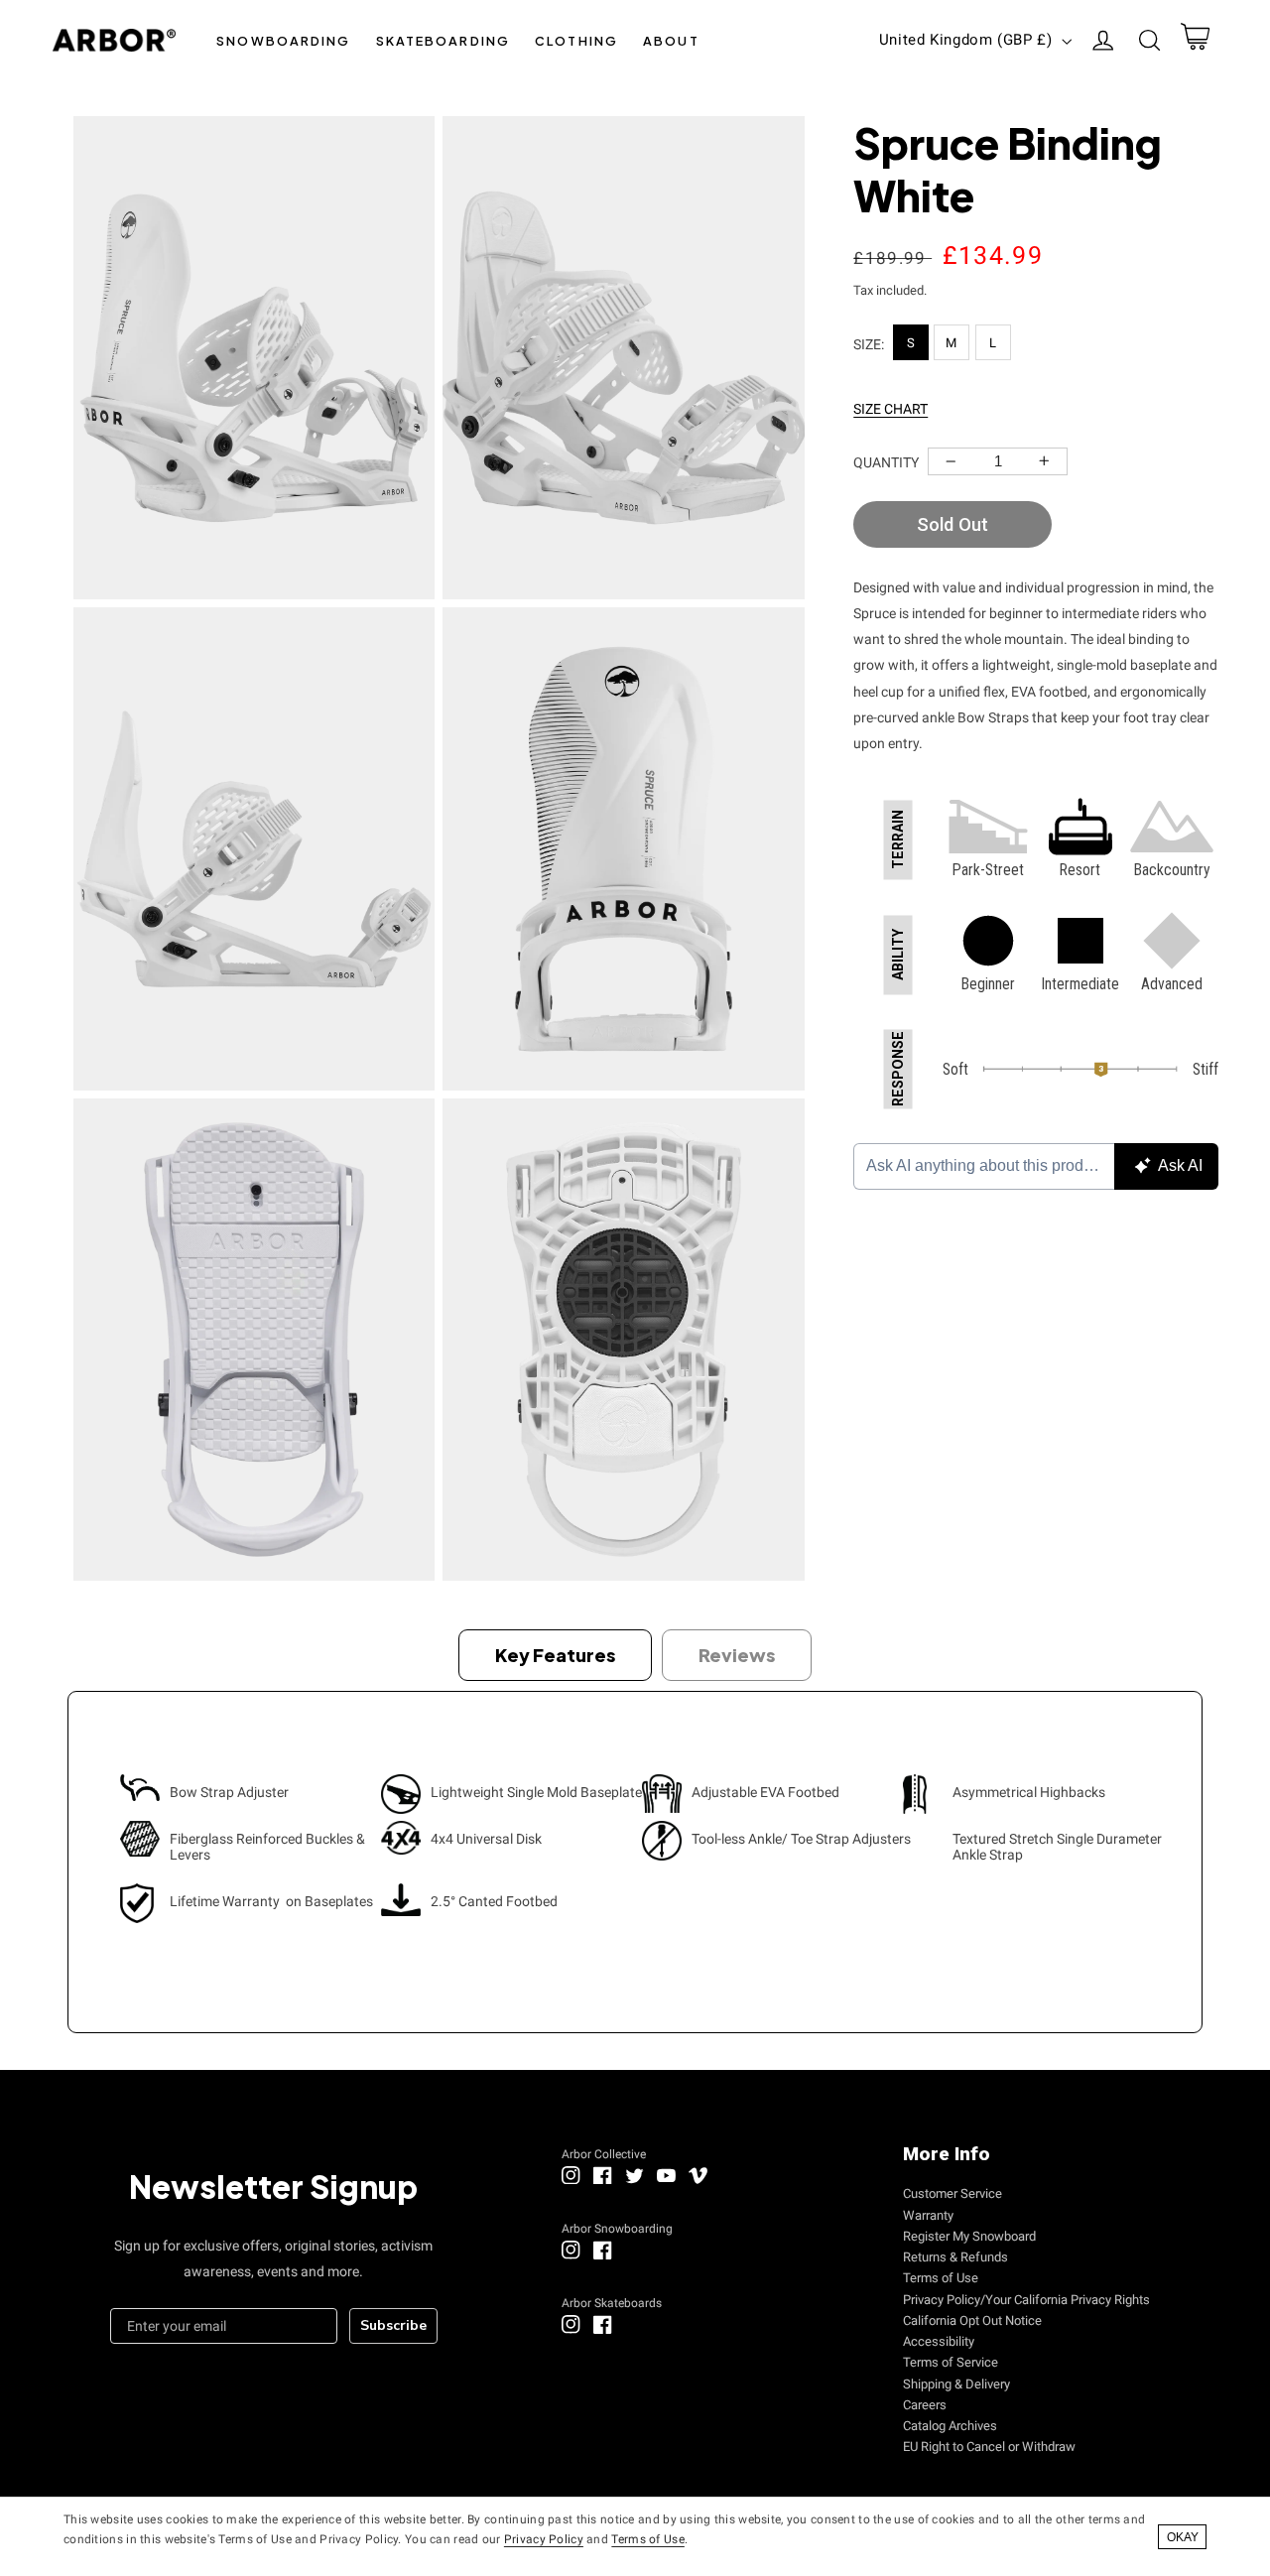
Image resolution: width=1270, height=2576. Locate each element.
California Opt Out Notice (972, 2320)
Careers (925, 2405)
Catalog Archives (950, 2426)
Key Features (555, 1655)
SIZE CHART (890, 409)
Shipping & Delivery (956, 2384)
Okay (1183, 2537)
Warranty (928, 2215)
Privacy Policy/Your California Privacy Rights (1026, 2300)
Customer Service (952, 2193)
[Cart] (1195, 41)
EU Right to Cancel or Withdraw (989, 2447)
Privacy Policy (544, 2539)
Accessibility (939, 2341)
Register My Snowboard (969, 2236)
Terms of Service (951, 2362)
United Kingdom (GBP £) (966, 40)
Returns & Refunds (955, 2257)
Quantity (886, 462)
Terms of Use (941, 2278)
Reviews (737, 1655)
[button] (284, 40)
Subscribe (393, 2325)
